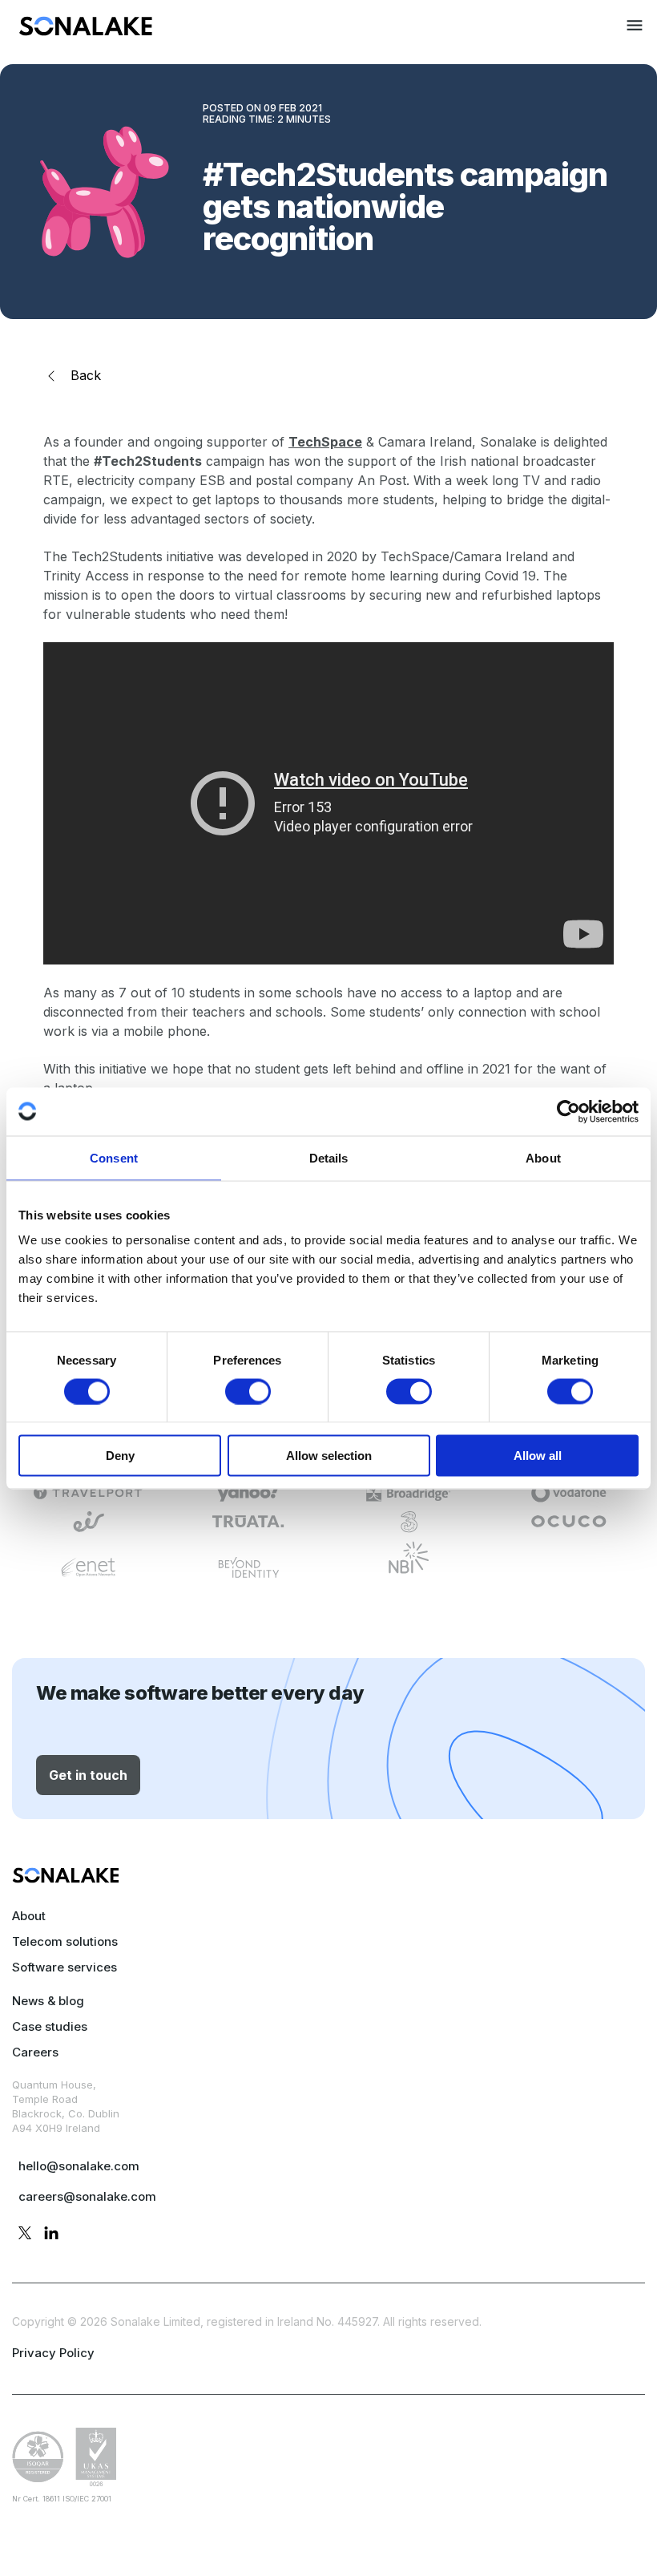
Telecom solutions (65, 1941)
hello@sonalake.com (79, 2166)
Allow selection (329, 1456)
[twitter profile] (25, 2235)
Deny (120, 1456)
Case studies (50, 2026)
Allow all (538, 1456)
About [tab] (543, 1157)
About (29, 1916)
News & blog (48, 2001)
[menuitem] (86, 31)
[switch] (248, 1391)
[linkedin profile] (51, 2235)
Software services (64, 1967)
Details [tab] (329, 1157)
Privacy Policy (53, 2353)
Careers (35, 2052)
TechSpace (325, 442)
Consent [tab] (114, 1157)
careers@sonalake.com (87, 2196)
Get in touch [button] (88, 1775)
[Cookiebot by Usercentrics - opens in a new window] (568, 1111)
